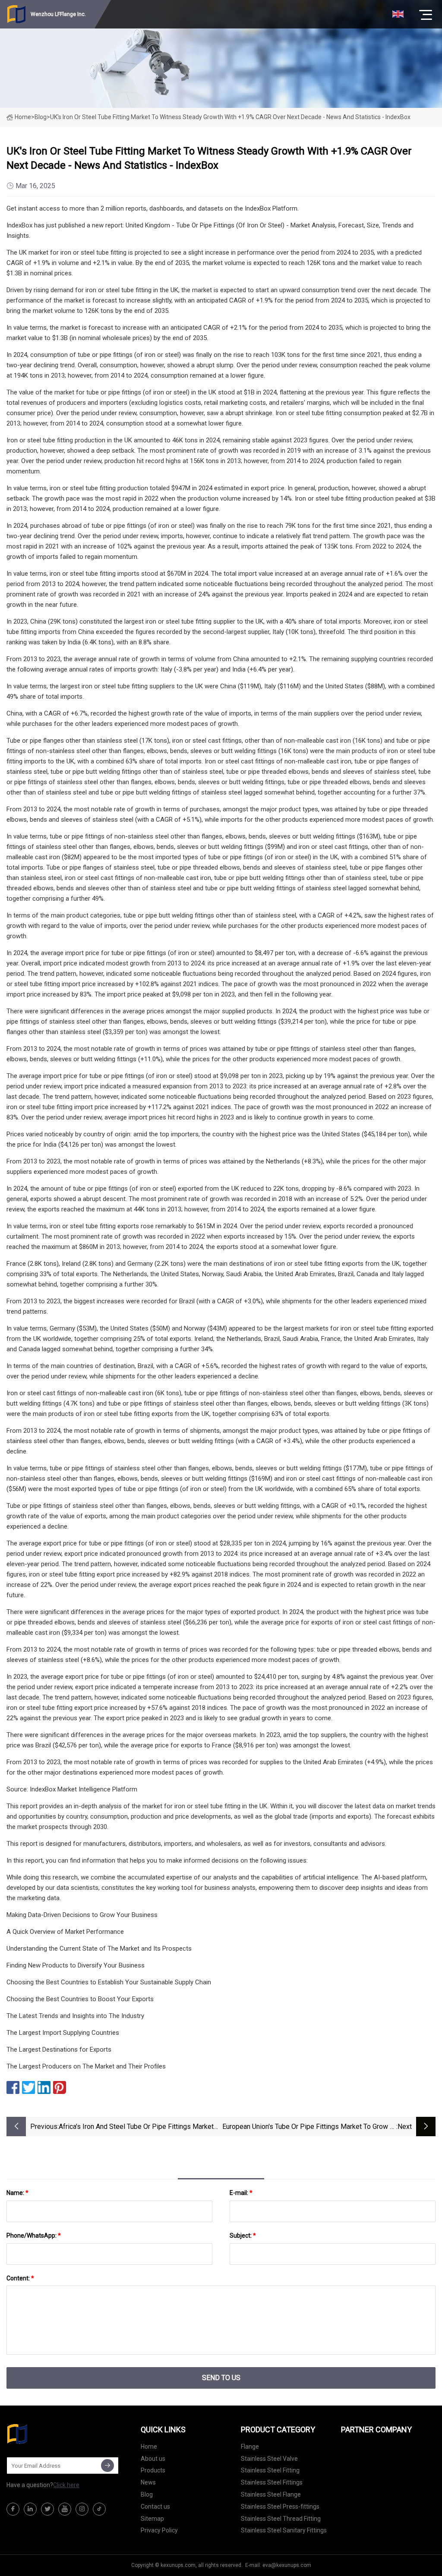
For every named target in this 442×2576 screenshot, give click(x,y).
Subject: (243, 2235)
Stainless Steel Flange (271, 2494)
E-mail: (241, 2193)
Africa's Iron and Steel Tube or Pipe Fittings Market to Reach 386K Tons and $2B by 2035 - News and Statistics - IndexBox (136, 2127)
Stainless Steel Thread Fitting (281, 2519)
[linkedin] (30, 2509)
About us (153, 2459)
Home (23, 117)
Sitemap (152, 2519)
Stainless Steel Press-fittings (280, 2507)
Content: (20, 2278)
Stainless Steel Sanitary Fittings (284, 2530)
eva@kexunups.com (287, 2565)
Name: (17, 2193)
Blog (147, 2494)
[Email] (107, 2466)
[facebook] (13, 2509)
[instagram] (82, 2509)
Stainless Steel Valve (269, 2459)
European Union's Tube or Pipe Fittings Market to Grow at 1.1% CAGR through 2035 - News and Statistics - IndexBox (309, 2127)
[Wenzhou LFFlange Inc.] (50, 2434)
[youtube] (65, 2509)
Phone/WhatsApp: (34, 2235)
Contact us (155, 2507)
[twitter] (47, 2509)
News (148, 2482)
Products (153, 2470)
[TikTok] (99, 2509)
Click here (66, 2485)
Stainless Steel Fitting (270, 2470)
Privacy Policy (159, 2530)
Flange (250, 2447)
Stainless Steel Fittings (272, 2482)
